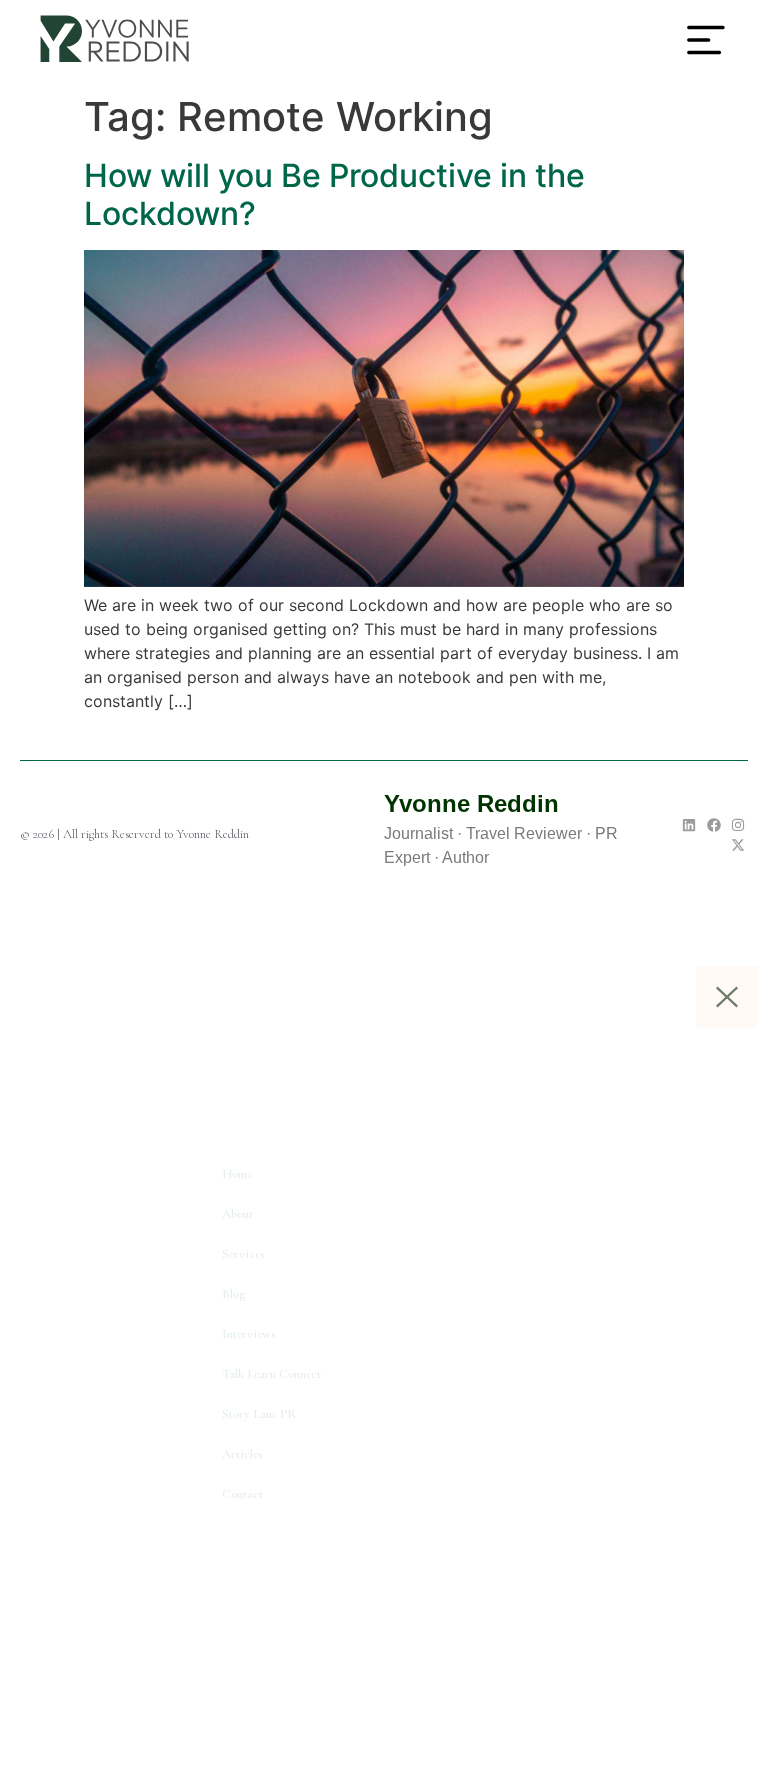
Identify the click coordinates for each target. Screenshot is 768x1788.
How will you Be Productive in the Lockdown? (334, 194)
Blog (233, 1294)
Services (243, 1254)
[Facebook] (714, 825)
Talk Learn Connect (271, 1374)
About (237, 1214)
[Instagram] (738, 825)
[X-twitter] (738, 845)
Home (237, 1174)
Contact (242, 1494)
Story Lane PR (259, 1414)
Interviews (248, 1334)
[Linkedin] (689, 825)
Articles (242, 1454)
